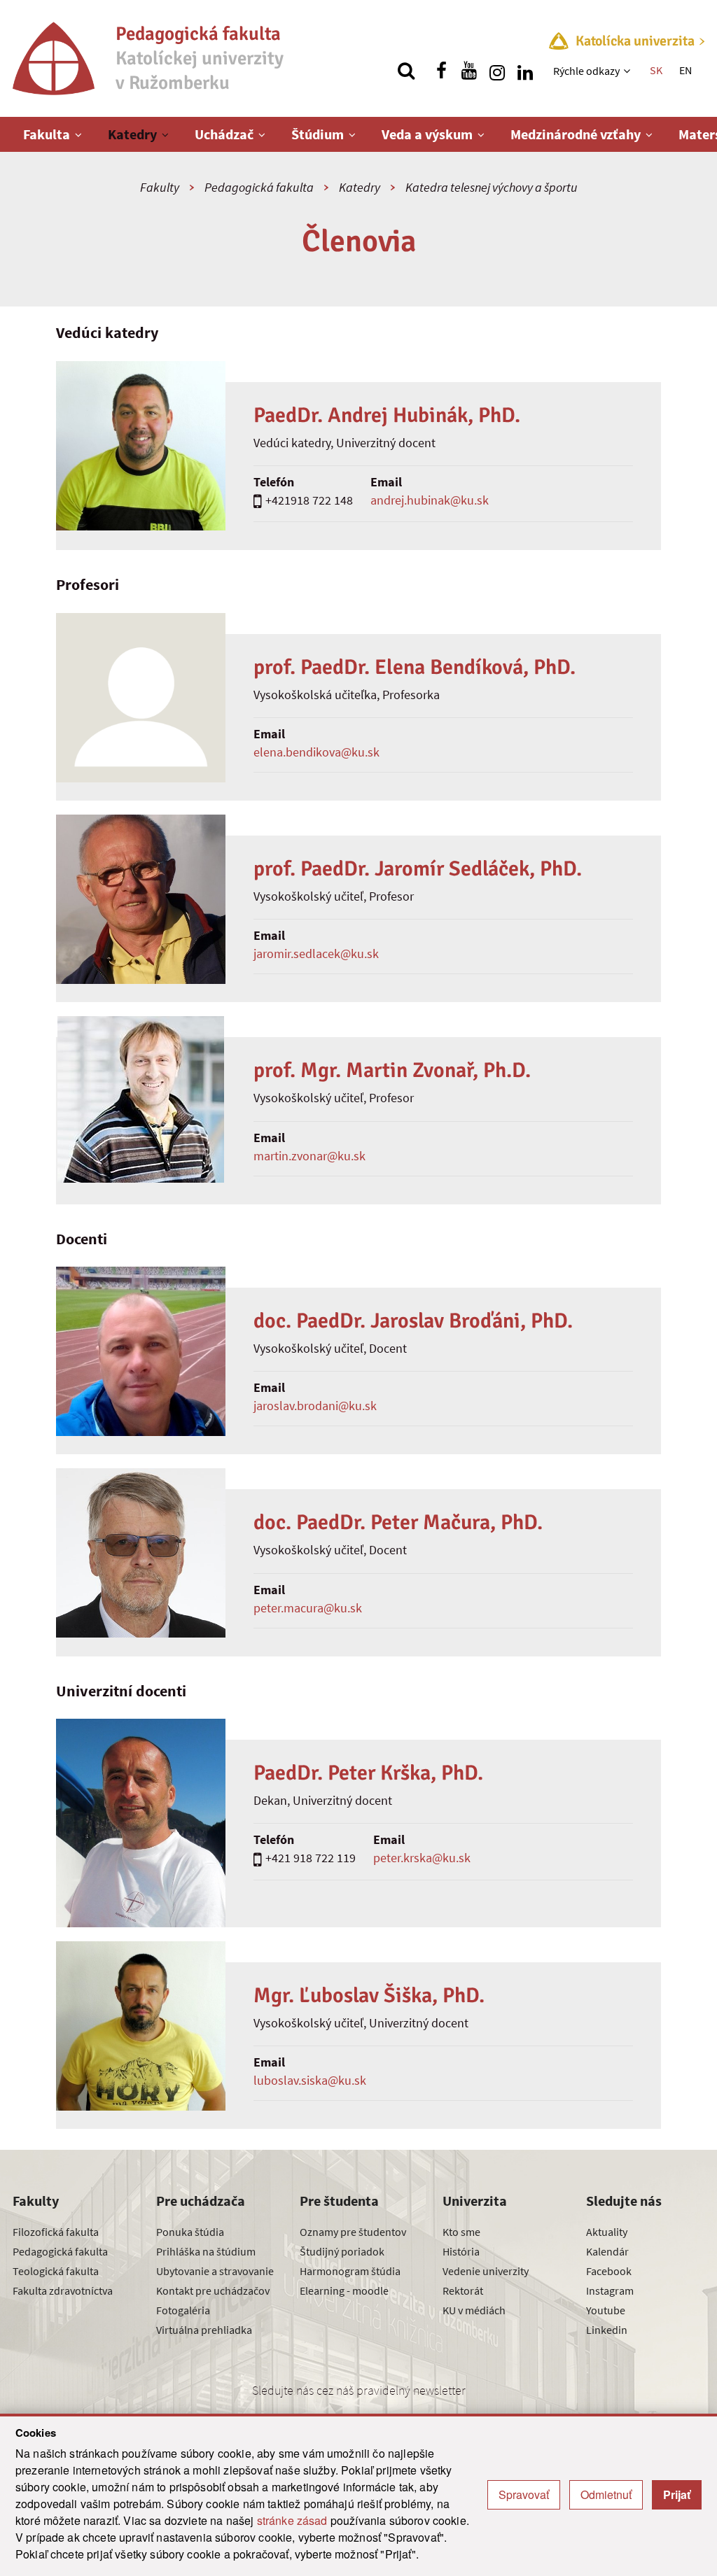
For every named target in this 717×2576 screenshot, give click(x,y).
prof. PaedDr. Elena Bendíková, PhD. (415, 667)
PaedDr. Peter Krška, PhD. (368, 1773)
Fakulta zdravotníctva (63, 2290)
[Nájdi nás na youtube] (469, 71)
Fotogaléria (183, 2310)
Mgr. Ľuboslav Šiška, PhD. (369, 1996)
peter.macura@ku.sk (308, 1608)
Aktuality (607, 2232)
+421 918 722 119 (311, 1858)
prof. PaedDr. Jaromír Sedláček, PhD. (418, 869)
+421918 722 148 (309, 500)
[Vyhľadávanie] (406, 71)
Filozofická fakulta (56, 2232)
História (461, 2251)
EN (685, 70)
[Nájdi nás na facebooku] (441, 71)
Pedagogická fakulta (259, 187)
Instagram (610, 2290)
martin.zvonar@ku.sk (309, 1156)
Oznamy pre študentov (353, 2232)
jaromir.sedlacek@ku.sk (316, 953)
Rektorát (463, 2290)
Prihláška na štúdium (206, 2251)
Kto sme (461, 2232)
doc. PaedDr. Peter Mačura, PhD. (398, 1522)
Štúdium (318, 134)
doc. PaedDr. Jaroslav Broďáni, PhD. (413, 1321)
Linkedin (607, 2330)
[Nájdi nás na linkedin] (525, 71)
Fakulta (47, 134)
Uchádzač (224, 134)
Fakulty (160, 187)
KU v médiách (474, 2310)
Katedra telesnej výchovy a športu (492, 187)
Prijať (677, 2494)
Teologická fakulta (56, 2271)
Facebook (609, 2271)
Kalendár (607, 2251)
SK (656, 70)
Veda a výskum (427, 134)
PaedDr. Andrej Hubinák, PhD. (387, 415)
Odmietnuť (606, 2494)
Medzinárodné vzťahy (576, 134)
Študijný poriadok (342, 2251)
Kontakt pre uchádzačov (213, 2290)
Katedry (132, 134)
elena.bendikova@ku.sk (316, 752)
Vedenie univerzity (486, 2271)
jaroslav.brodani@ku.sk (315, 1406)
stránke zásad (292, 2520)
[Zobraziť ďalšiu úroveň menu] (628, 71)
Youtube (606, 2310)
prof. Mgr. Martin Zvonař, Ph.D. (392, 1070)
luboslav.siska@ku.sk (310, 2080)
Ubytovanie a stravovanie (215, 2271)
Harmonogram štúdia (350, 2271)
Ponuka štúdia (190, 2232)
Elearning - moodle (344, 2290)
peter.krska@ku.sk (422, 1858)
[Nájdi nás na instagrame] (497, 71)
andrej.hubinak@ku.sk (430, 500)
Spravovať (524, 2494)
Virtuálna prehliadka (204, 2330)
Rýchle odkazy (586, 71)
